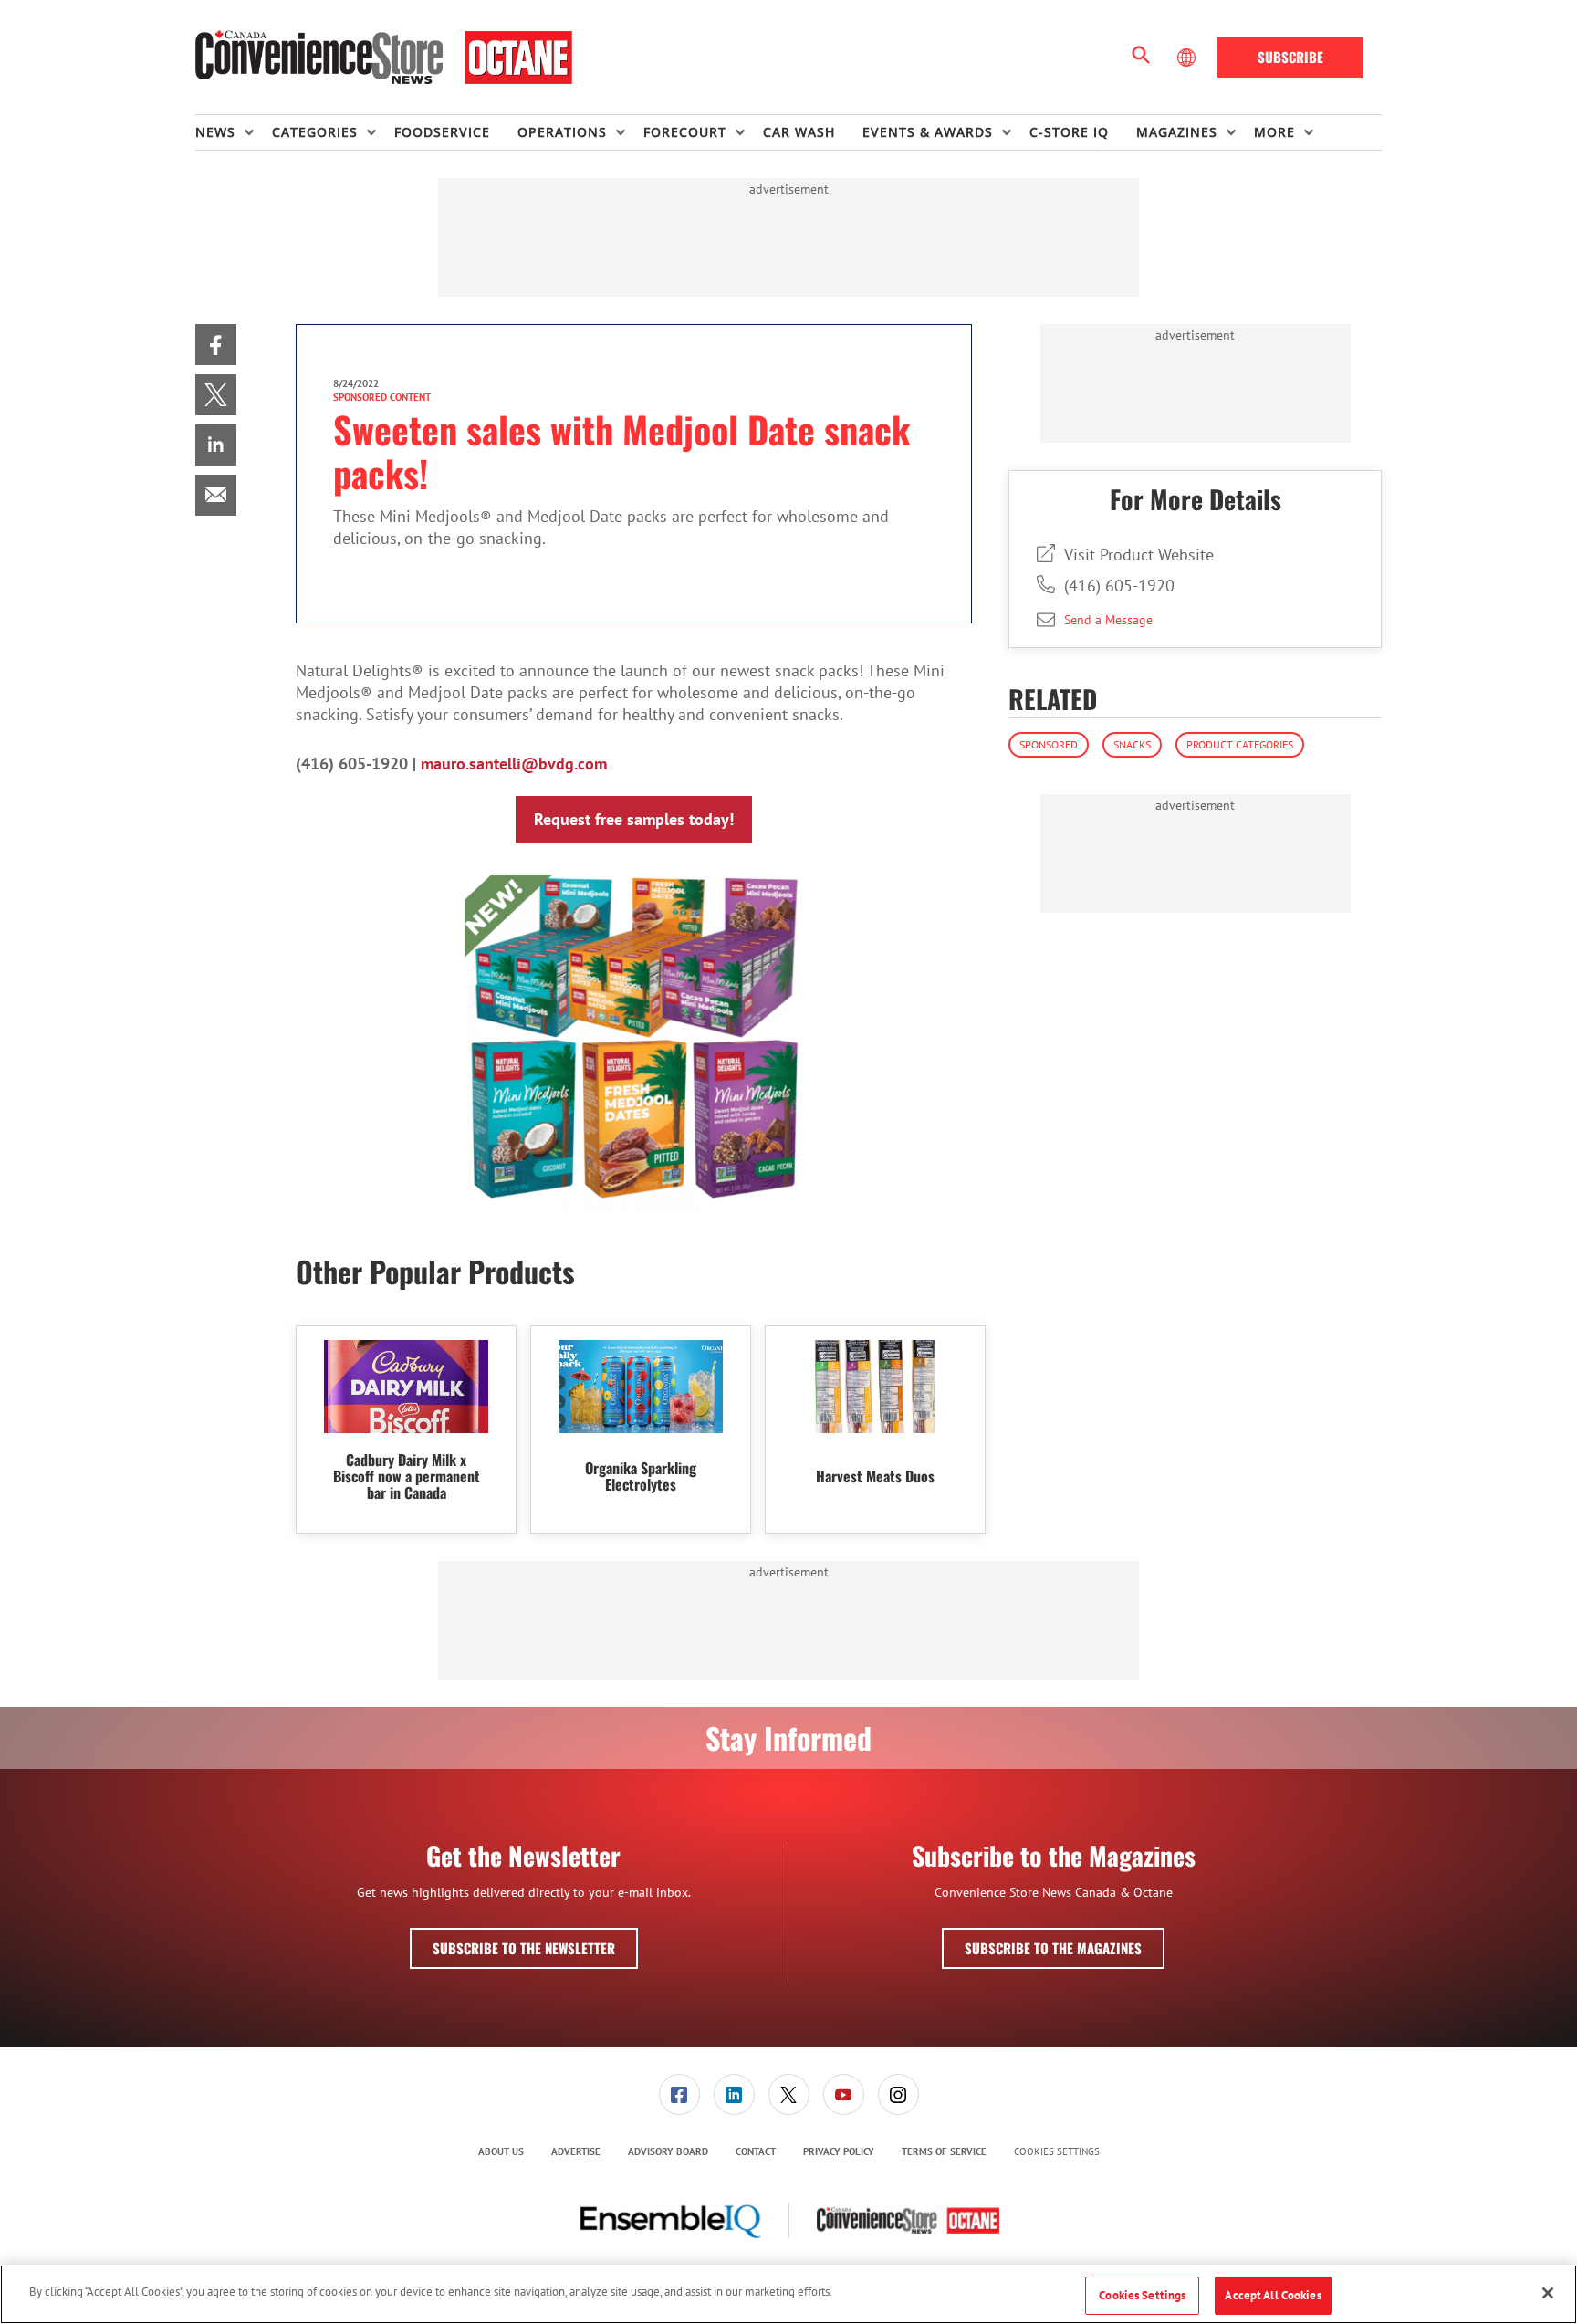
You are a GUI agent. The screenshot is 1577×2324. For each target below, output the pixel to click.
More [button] (1274, 132)
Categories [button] (315, 132)
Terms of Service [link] (944, 2151)
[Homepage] (384, 58)
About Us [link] (501, 2151)
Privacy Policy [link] (839, 2151)
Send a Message (1108, 620)
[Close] (1548, 2293)
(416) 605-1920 (1119, 586)
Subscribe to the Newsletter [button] (524, 1948)
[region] (788, 2294)
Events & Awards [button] (928, 132)
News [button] (215, 132)
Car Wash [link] (799, 132)
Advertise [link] (576, 2151)
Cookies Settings (1057, 2152)
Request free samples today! (634, 819)
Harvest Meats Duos (875, 1476)
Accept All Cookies (1273, 2295)
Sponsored (1049, 744)
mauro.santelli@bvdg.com (514, 764)
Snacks (1132, 744)
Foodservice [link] (442, 132)
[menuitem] (234, 132)
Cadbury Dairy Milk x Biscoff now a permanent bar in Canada (407, 1476)
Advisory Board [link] (668, 2151)
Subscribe (1290, 57)
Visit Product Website (1139, 555)
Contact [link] (756, 2151)
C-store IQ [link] (1069, 132)
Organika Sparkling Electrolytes (641, 1476)
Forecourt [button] (685, 132)
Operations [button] (562, 132)
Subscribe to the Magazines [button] (1053, 1948)
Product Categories (1240, 744)
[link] (216, 345)
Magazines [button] (1177, 132)
